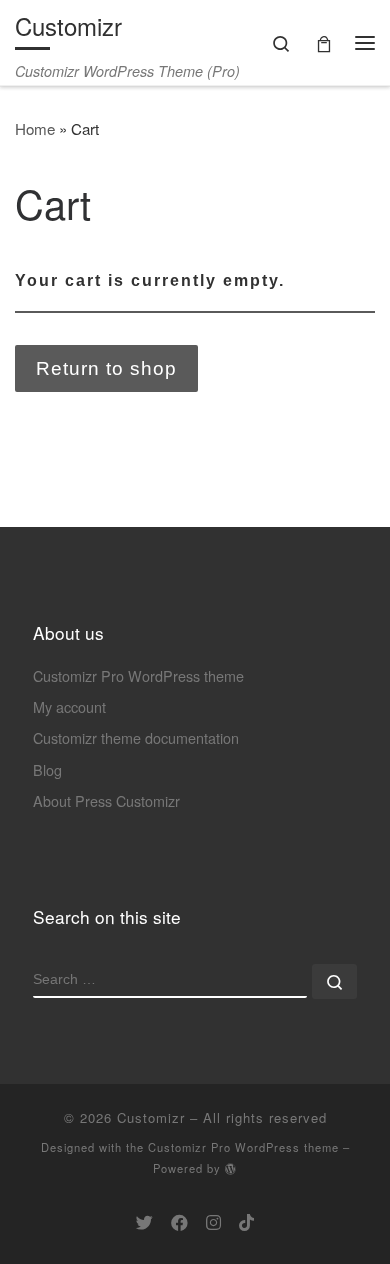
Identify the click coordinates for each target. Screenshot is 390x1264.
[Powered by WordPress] (231, 1168)
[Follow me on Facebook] (179, 1222)
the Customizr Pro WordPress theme (232, 1147)
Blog (47, 769)
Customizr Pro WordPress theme (138, 675)
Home (35, 128)
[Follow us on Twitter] (144, 1222)
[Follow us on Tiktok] (246, 1222)
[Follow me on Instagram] (213, 1222)
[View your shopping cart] (324, 42)
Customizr (151, 1117)
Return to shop (106, 368)
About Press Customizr (106, 800)
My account (69, 706)
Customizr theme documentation (136, 737)
